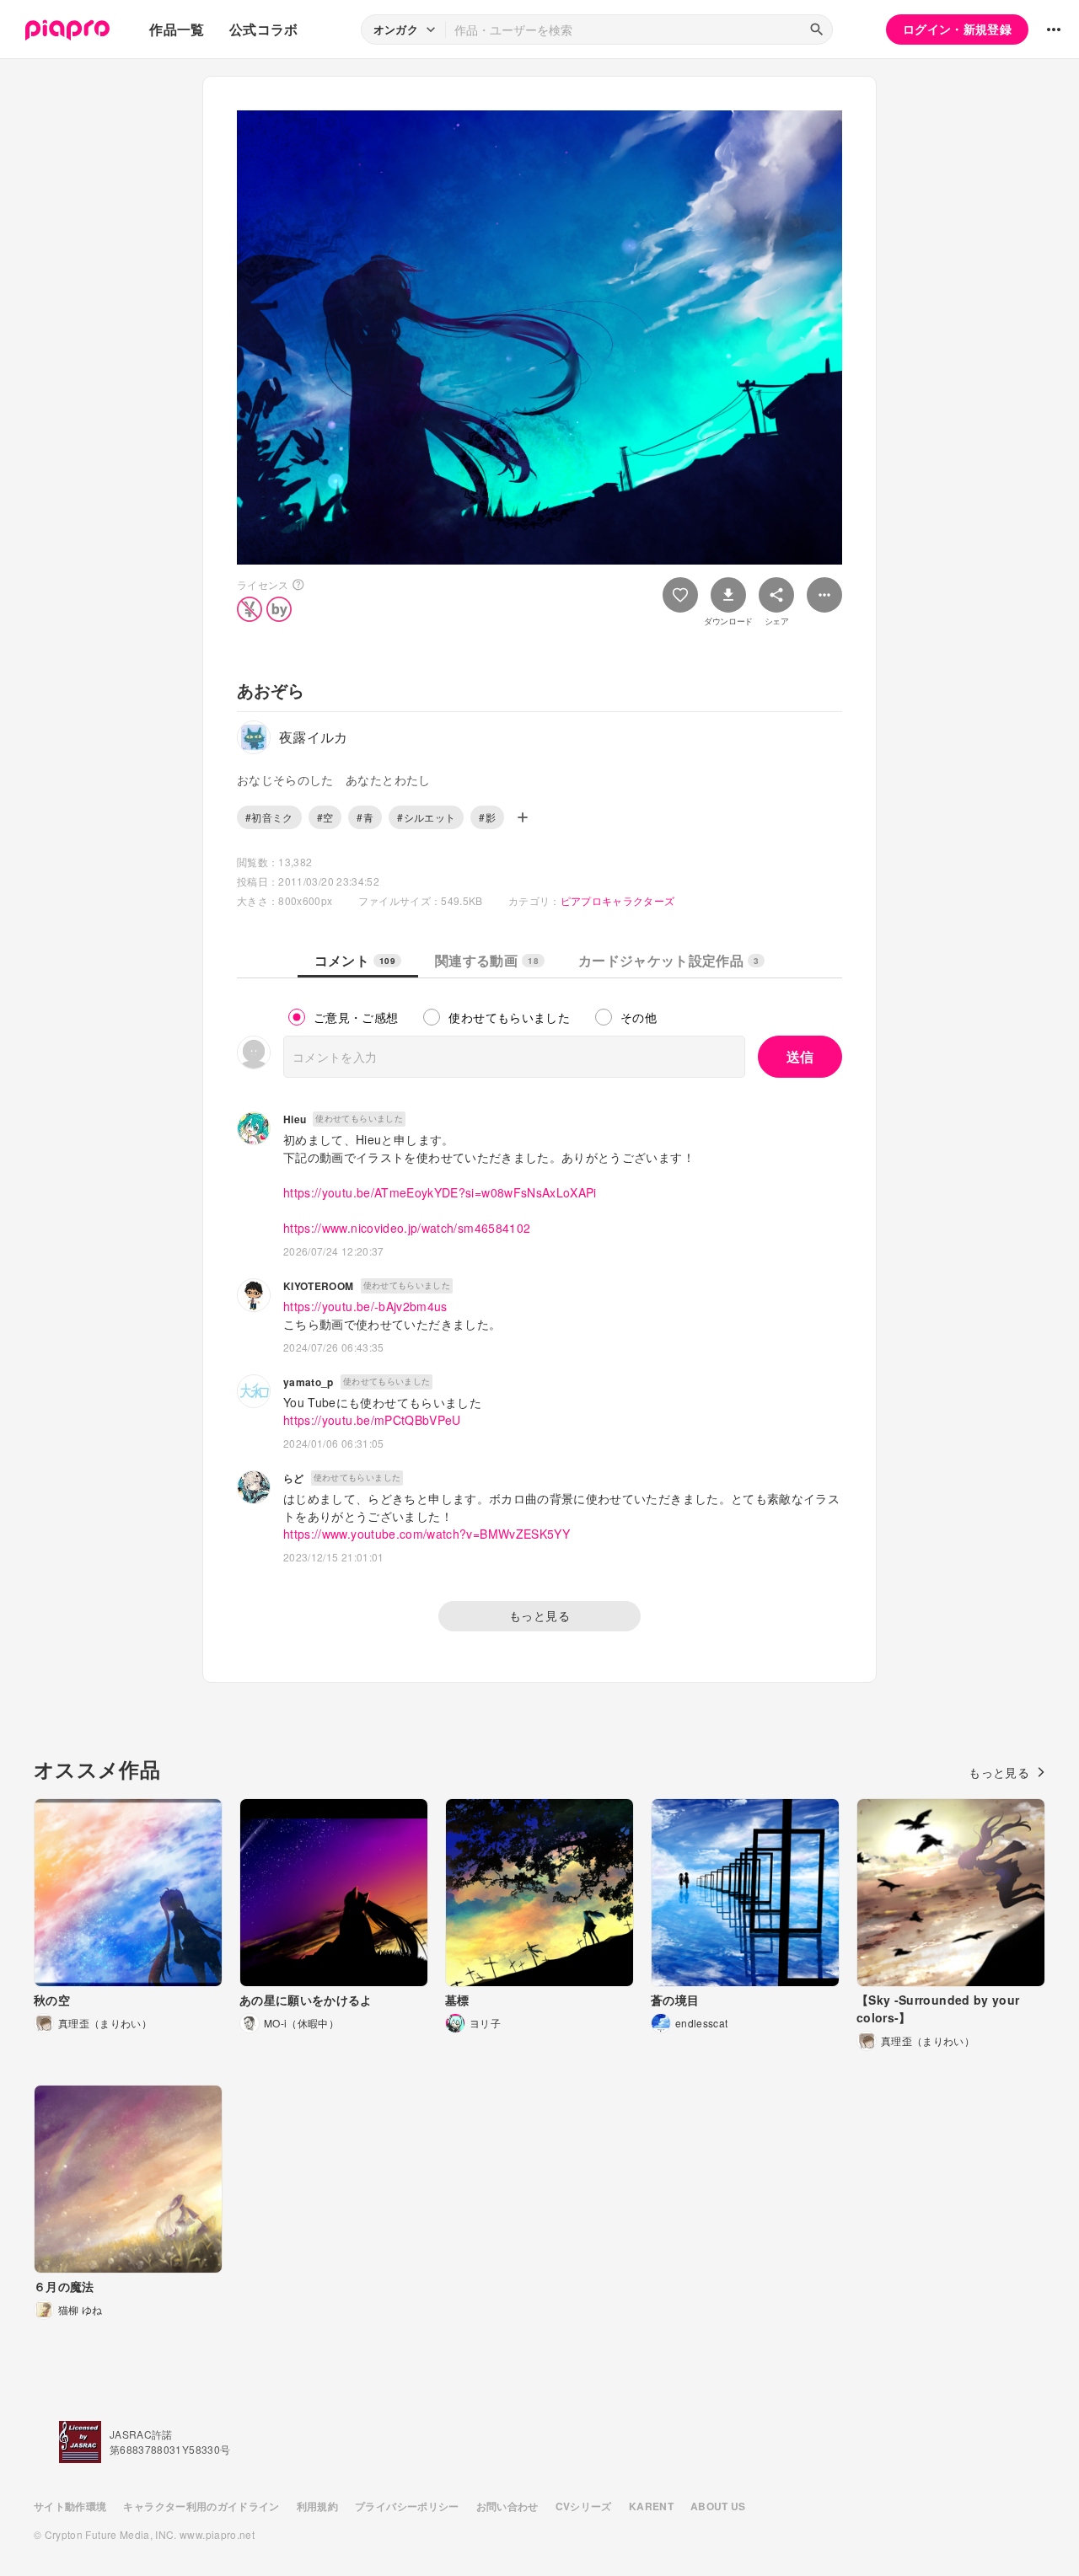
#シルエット (426, 817)
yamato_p (309, 1382)
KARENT (651, 2506)
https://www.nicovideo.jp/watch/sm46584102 (407, 1228)
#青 (365, 817)
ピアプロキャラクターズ (618, 900)
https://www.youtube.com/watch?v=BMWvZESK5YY (427, 1534)
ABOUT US (718, 2506)
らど (294, 1478)
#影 (487, 817)
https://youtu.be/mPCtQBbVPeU (372, 1420)
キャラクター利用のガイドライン (201, 2506)
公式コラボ (264, 29)
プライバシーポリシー (407, 2506)
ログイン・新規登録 (957, 29)
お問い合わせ (507, 2506)
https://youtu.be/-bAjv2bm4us (365, 1306)
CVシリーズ (584, 2506)
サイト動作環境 (70, 2506)
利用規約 (317, 2506)
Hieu (295, 1119)
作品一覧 (177, 29)
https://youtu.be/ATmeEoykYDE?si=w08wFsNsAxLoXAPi (440, 1192)
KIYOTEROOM (319, 1286)
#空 (325, 817)
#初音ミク (269, 817)
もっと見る (539, 1615)
